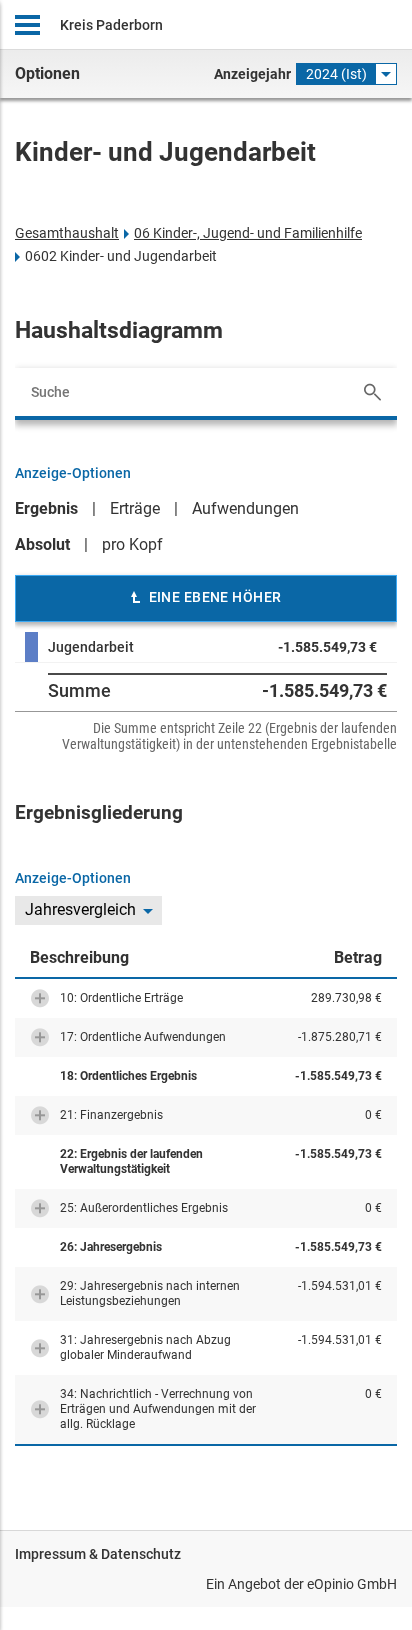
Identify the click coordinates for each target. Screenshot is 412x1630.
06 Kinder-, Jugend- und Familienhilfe (248, 233)
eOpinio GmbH (352, 1584)
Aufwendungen (245, 508)
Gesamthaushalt (67, 233)
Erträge (135, 508)
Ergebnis (46, 508)
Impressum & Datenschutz (98, 1554)
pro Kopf (132, 544)
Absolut (42, 544)
